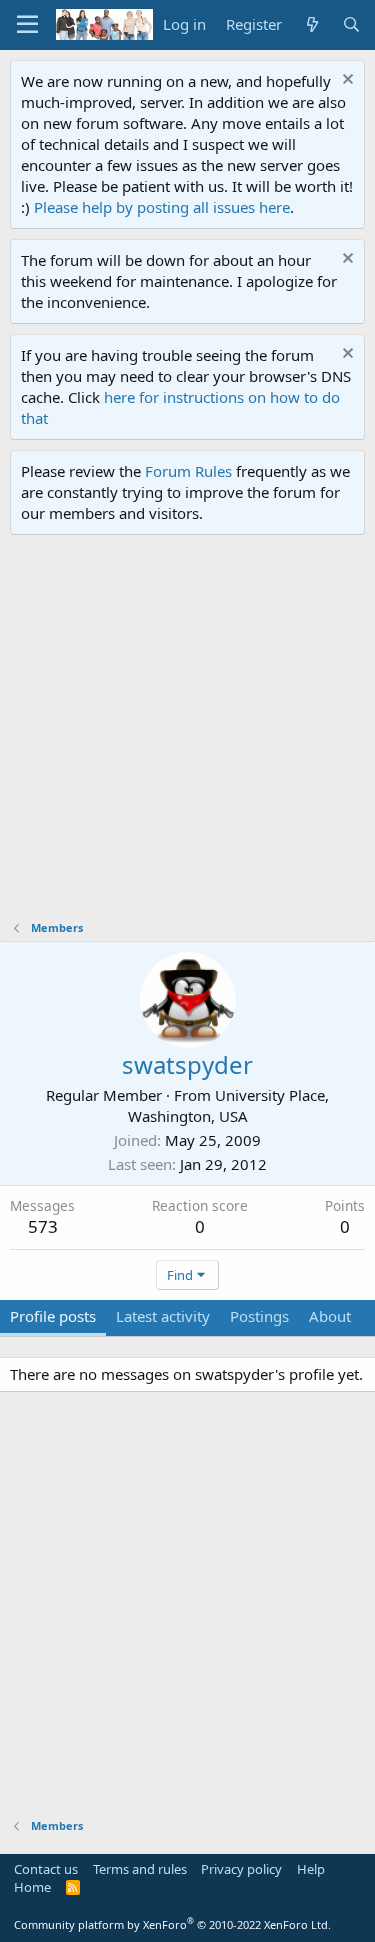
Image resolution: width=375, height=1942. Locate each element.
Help (311, 1869)
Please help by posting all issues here (162, 207)
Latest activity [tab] (163, 1316)
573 (43, 1226)
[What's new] (311, 24)
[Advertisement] (187, 732)
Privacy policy (241, 1869)
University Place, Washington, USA (229, 1105)
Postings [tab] (259, 1316)
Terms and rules (140, 1869)
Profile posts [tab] (53, 1316)
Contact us (46, 1869)
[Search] (351, 24)
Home (32, 1887)
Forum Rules (188, 471)
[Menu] (27, 25)
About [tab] (330, 1316)
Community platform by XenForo (172, 1924)
